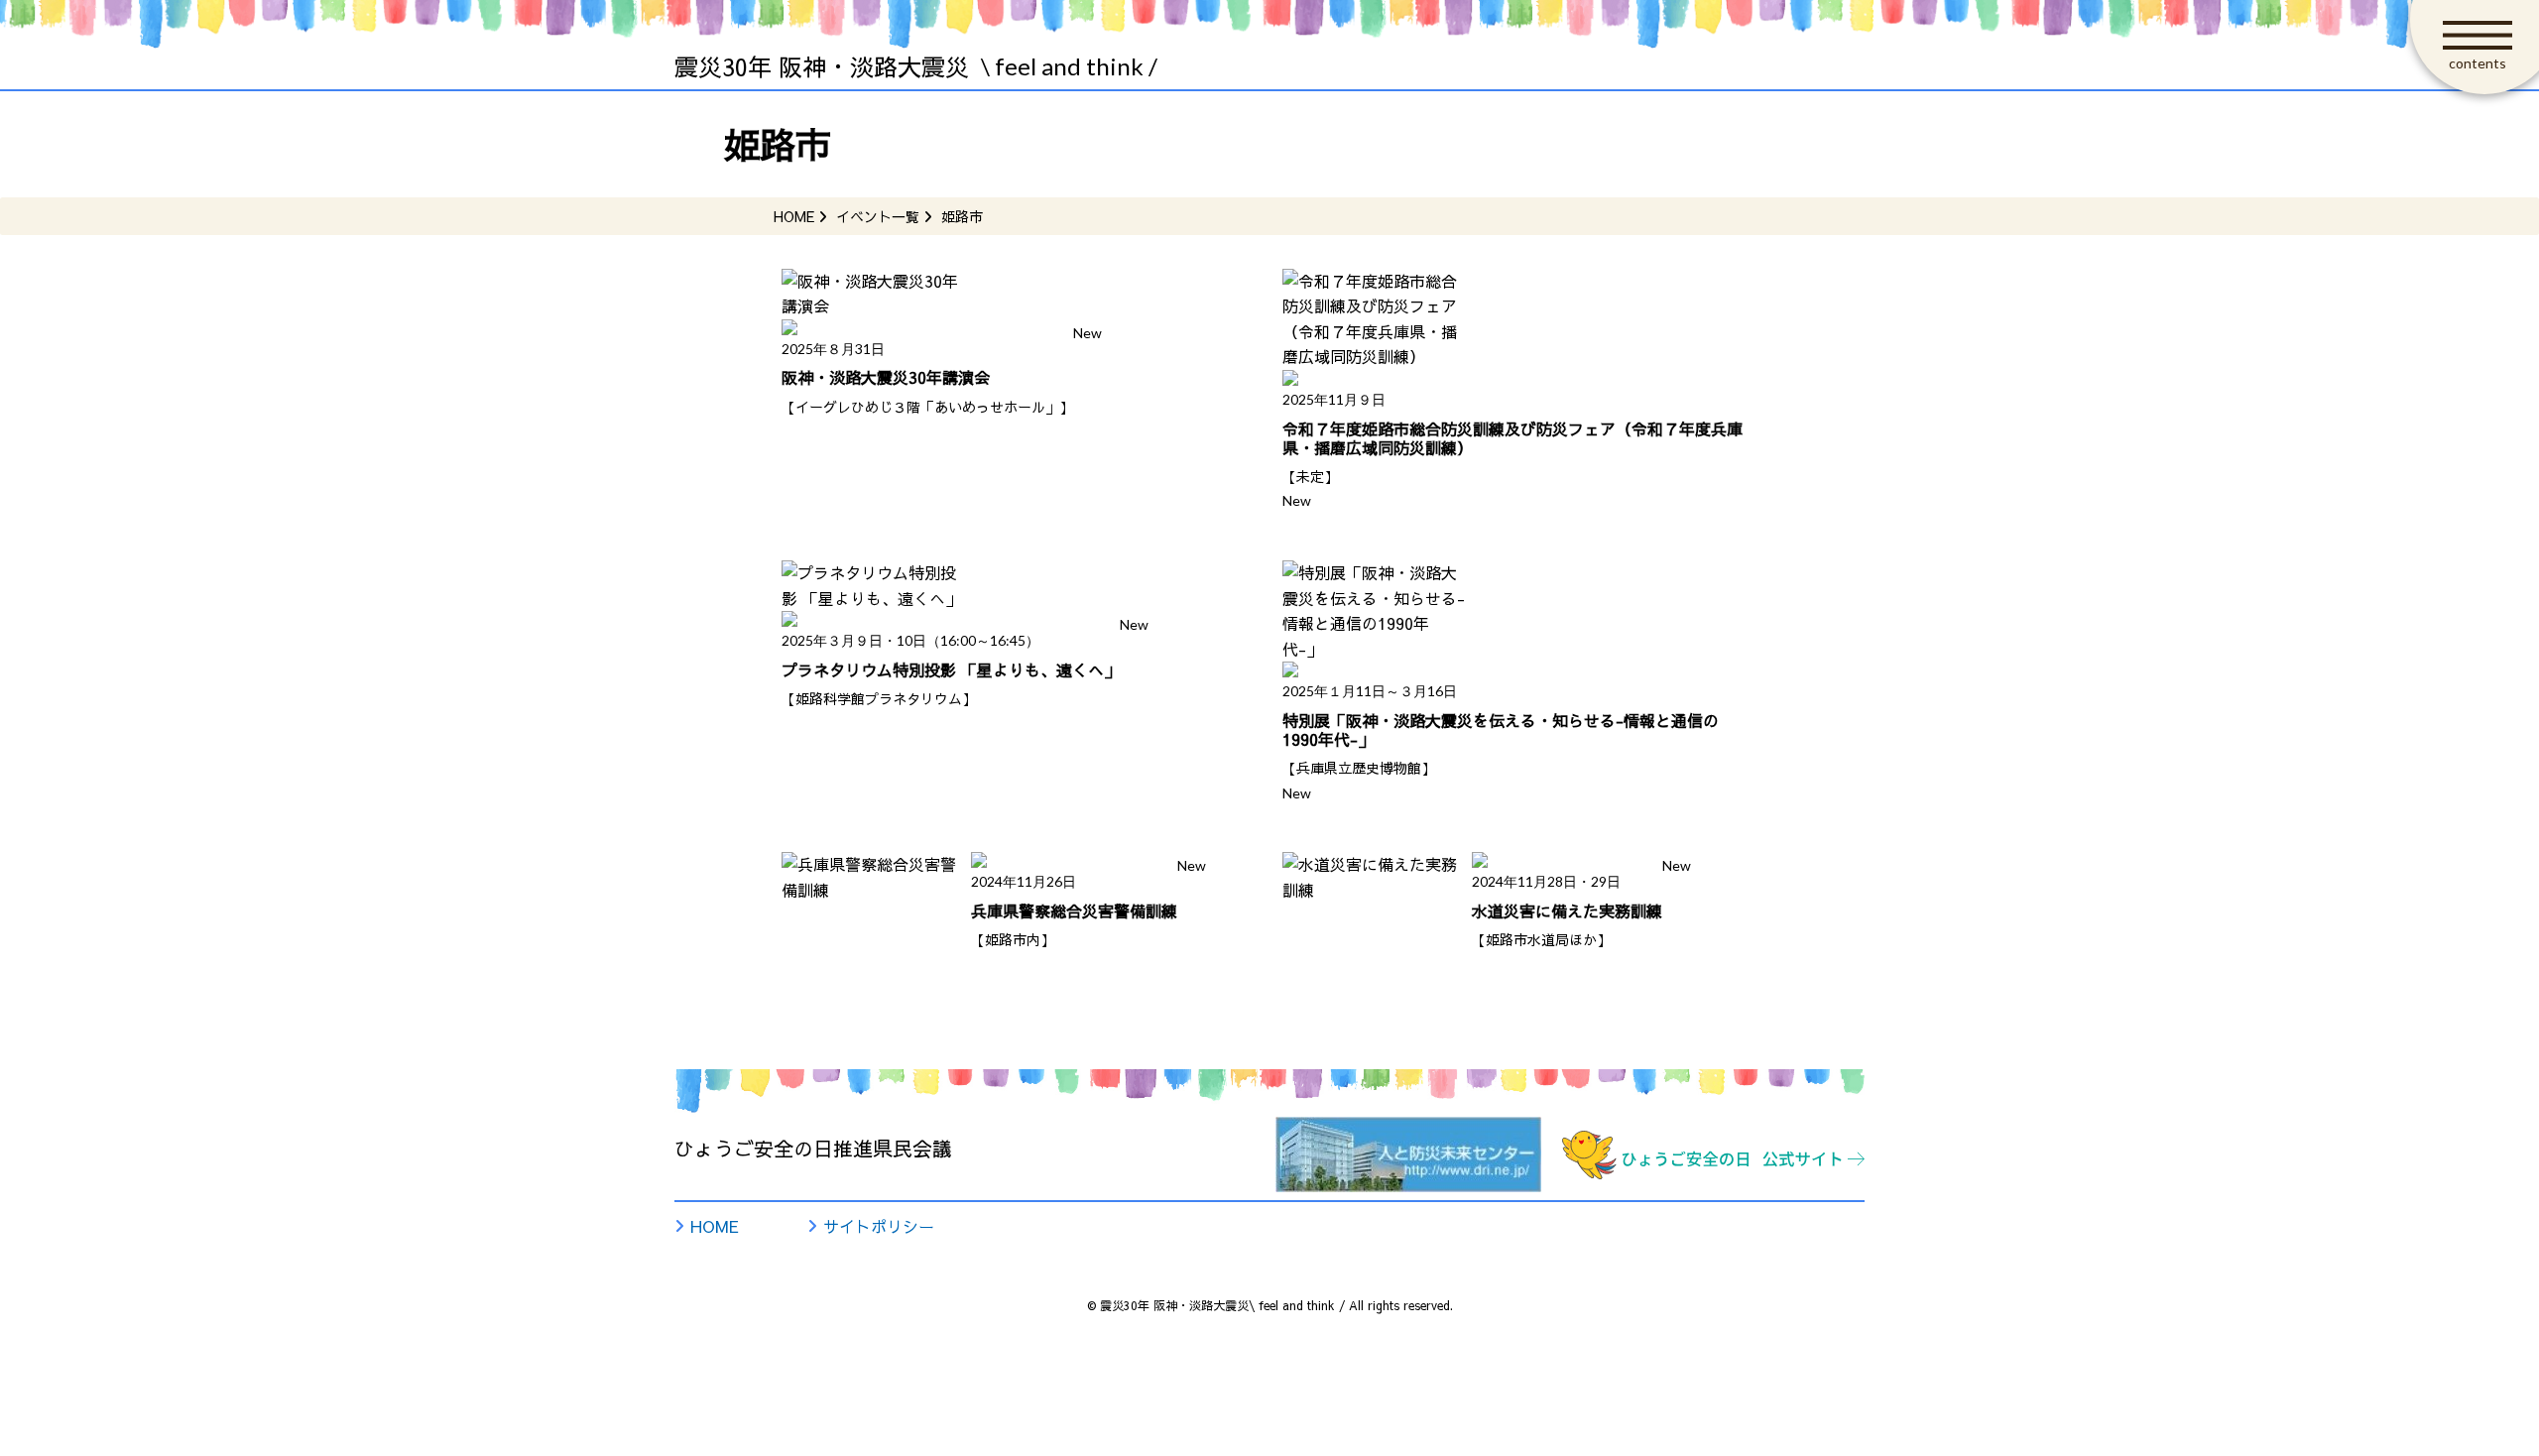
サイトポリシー (879, 1226)
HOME (715, 1226)
